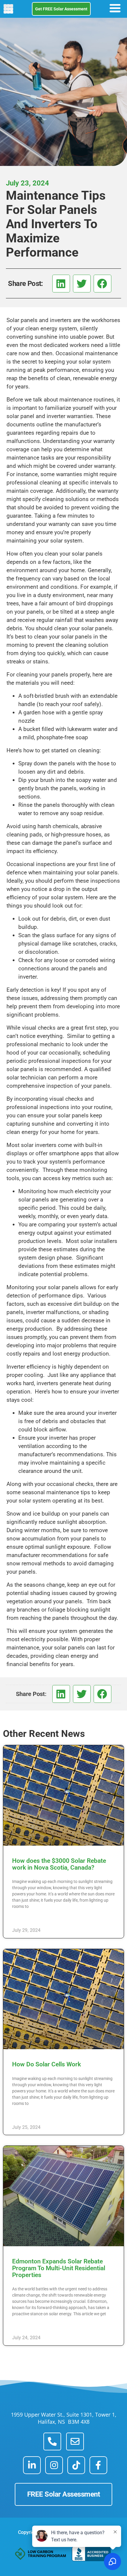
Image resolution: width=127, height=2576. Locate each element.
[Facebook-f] (98, 2465)
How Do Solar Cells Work (47, 2064)
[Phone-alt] (52, 2441)
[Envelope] (75, 2441)
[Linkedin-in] (32, 2465)
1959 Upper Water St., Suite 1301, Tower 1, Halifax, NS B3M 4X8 (64, 2418)
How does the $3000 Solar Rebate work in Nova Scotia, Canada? (59, 1864)
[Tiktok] (76, 2465)
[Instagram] (54, 2465)
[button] (61, 284)
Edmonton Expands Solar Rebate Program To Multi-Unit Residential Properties (59, 2268)
